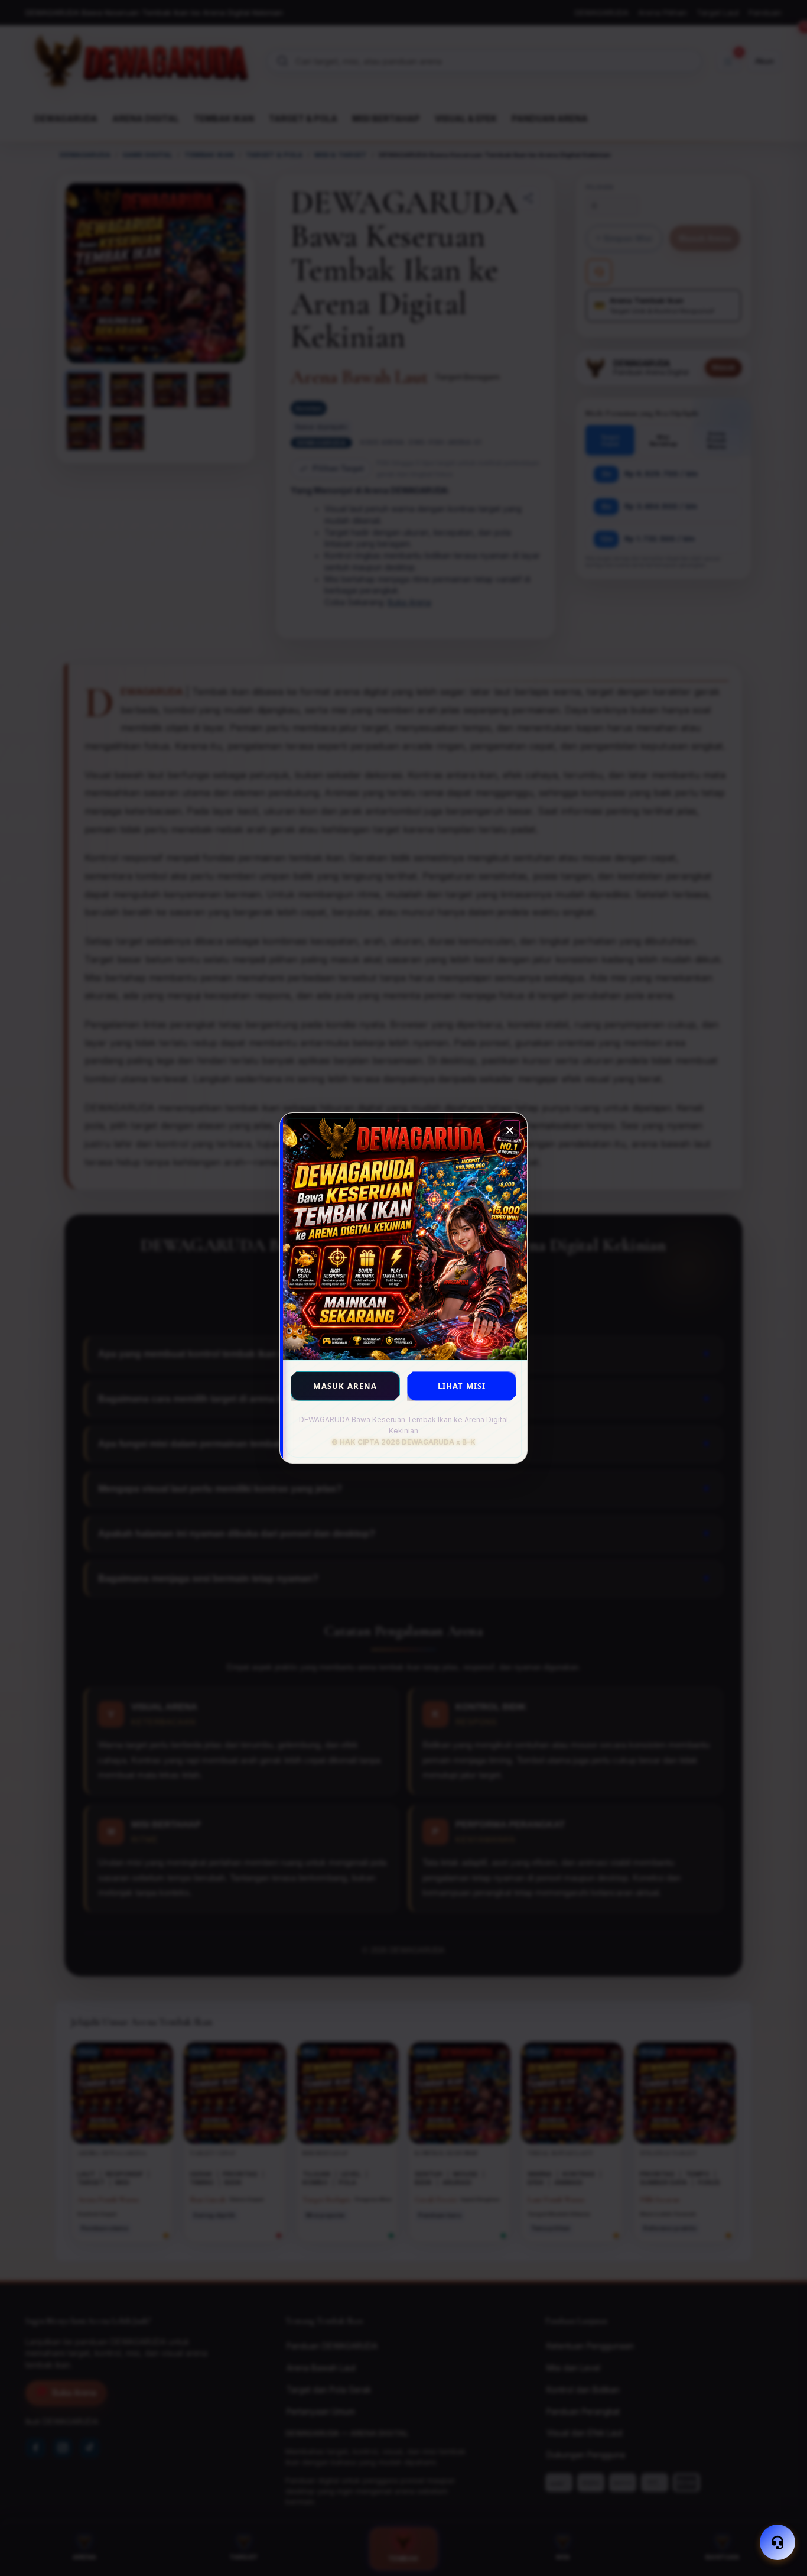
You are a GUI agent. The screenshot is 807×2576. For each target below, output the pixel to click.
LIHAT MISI (462, 1386)
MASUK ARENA (345, 1386)
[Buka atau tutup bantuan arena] (777, 2542)
